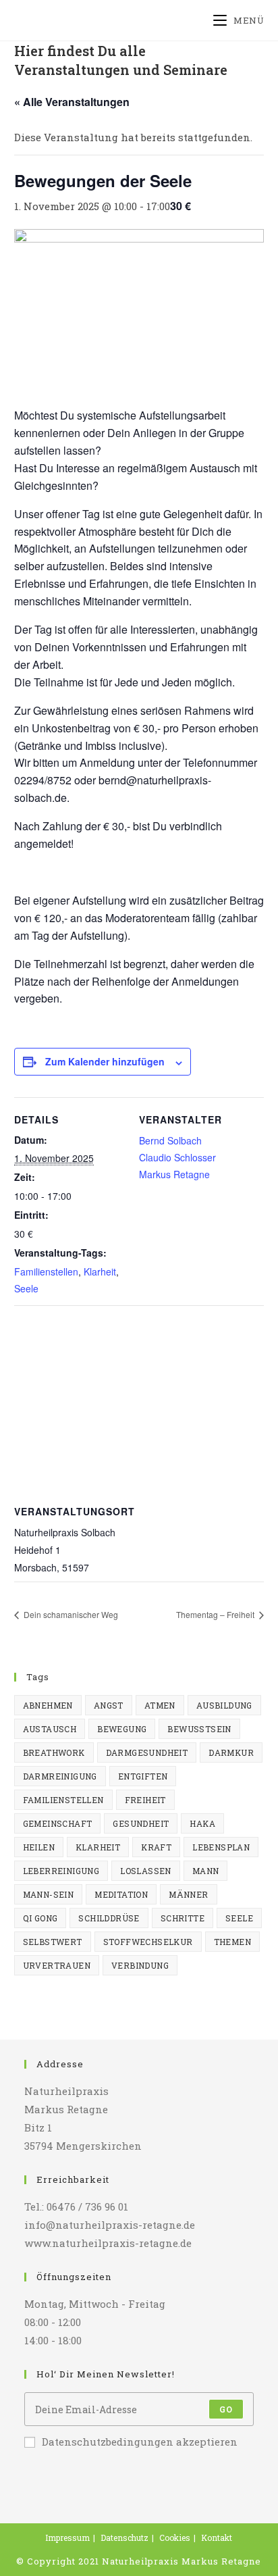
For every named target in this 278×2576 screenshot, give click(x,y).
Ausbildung (224, 1705)
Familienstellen (46, 1271)
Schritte (183, 1918)
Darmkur (231, 1752)
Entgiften (143, 1776)
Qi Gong (40, 1918)
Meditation (121, 1894)
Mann (206, 1871)
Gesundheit (141, 1823)
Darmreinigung (60, 1776)
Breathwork (54, 1752)
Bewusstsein (199, 1729)
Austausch (50, 1729)
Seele (26, 1288)
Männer (188, 1894)
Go (226, 2409)
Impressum (67, 2537)
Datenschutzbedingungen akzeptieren (140, 2442)
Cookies (175, 2537)
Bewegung (122, 1729)
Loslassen (146, 1871)
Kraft (156, 1847)
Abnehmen (48, 1705)
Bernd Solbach (170, 1140)
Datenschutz (124, 2537)
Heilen (39, 1847)
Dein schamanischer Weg (70, 1614)
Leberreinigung (61, 1871)
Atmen (160, 1705)
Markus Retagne (174, 1174)
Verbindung (140, 1965)
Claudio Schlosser (177, 1157)
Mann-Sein (49, 1894)
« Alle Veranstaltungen (72, 102)
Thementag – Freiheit (216, 1614)
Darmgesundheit (147, 1752)
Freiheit (145, 1800)
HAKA (202, 1823)
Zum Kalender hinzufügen (105, 1061)
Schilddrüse (109, 1918)
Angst (109, 1705)
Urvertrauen (57, 1965)
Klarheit (100, 1271)
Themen (232, 1942)
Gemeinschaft (58, 1823)
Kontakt (217, 2537)
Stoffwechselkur (148, 1942)
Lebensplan (221, 1847)
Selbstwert (53, 1942)
